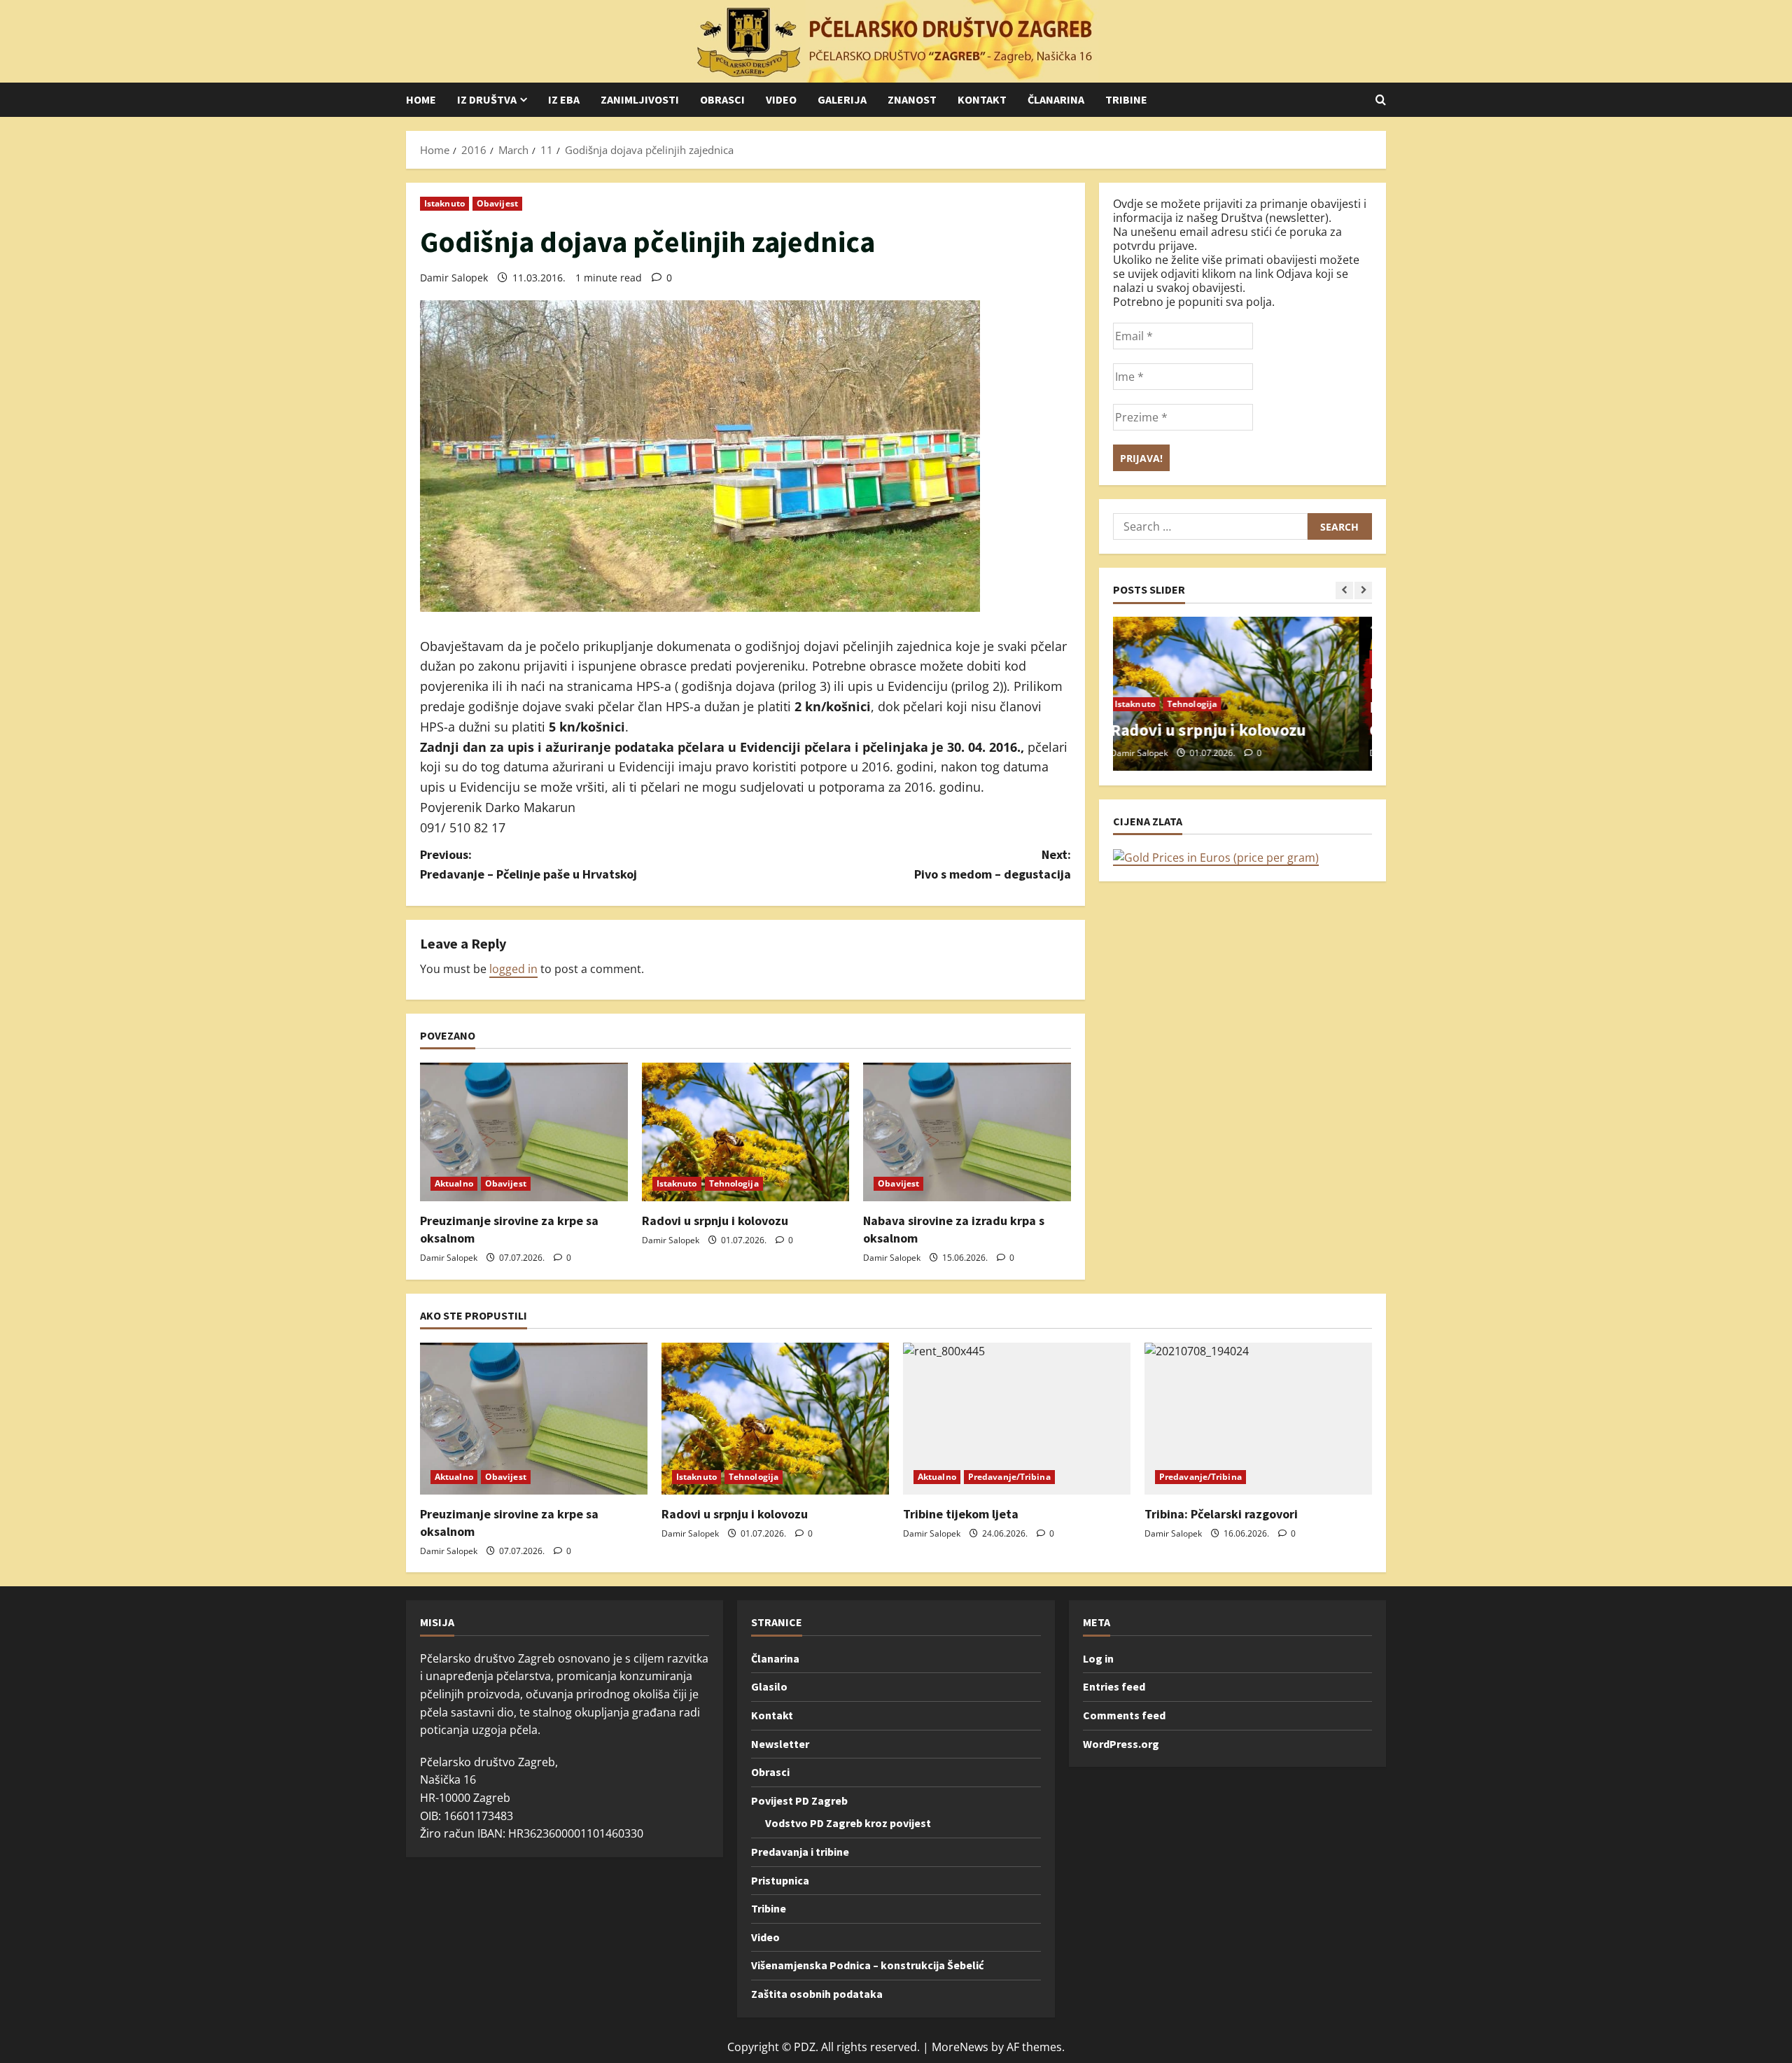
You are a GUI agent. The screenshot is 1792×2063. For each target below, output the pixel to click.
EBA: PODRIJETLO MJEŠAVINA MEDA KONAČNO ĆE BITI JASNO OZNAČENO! (1238, 706)
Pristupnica (780, 1880)
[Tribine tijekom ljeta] (1017, 1419)
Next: (993, 865)
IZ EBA (564, 99)
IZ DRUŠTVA (487, 99)
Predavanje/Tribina (1009, 1477)
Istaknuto (444, 203)
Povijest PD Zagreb (799, 1800)
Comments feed (1124, 1715)
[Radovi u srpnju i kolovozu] (746, 1132)
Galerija (842, 99)
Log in (1098, 1658)
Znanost (912, 99)
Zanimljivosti (640, 99)
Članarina (1056, 99)
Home (421, 99)
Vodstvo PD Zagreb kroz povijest (848, 1823)
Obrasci (722, 99)
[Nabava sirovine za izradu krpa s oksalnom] (967, 1132)
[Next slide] (1363, 590)
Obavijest (497, 203)
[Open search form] (1381, 100)
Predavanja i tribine (800, 1852)
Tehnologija (734, 1183)
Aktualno (454, 1183)
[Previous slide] (1344, 590)
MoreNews (960, 2047)
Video (781, 99)
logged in (513, 969)
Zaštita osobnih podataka (817, 1994)
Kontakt (982, 99)
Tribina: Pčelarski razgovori (1221, 1514)
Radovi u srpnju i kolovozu (715, 1221)
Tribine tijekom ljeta (961, 1514)
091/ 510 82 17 (463, 827)
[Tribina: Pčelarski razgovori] (1258, 1419)
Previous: (528, 865)
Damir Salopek (454, 278)
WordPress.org (1121, 1744)
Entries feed (1114, 1686)
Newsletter (780, 1744)
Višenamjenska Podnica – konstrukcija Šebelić (867, 1965)
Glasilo (769, 1686)
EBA (1136, 657)
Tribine (1126, 99)
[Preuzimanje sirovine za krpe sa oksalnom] (524, 1132)
